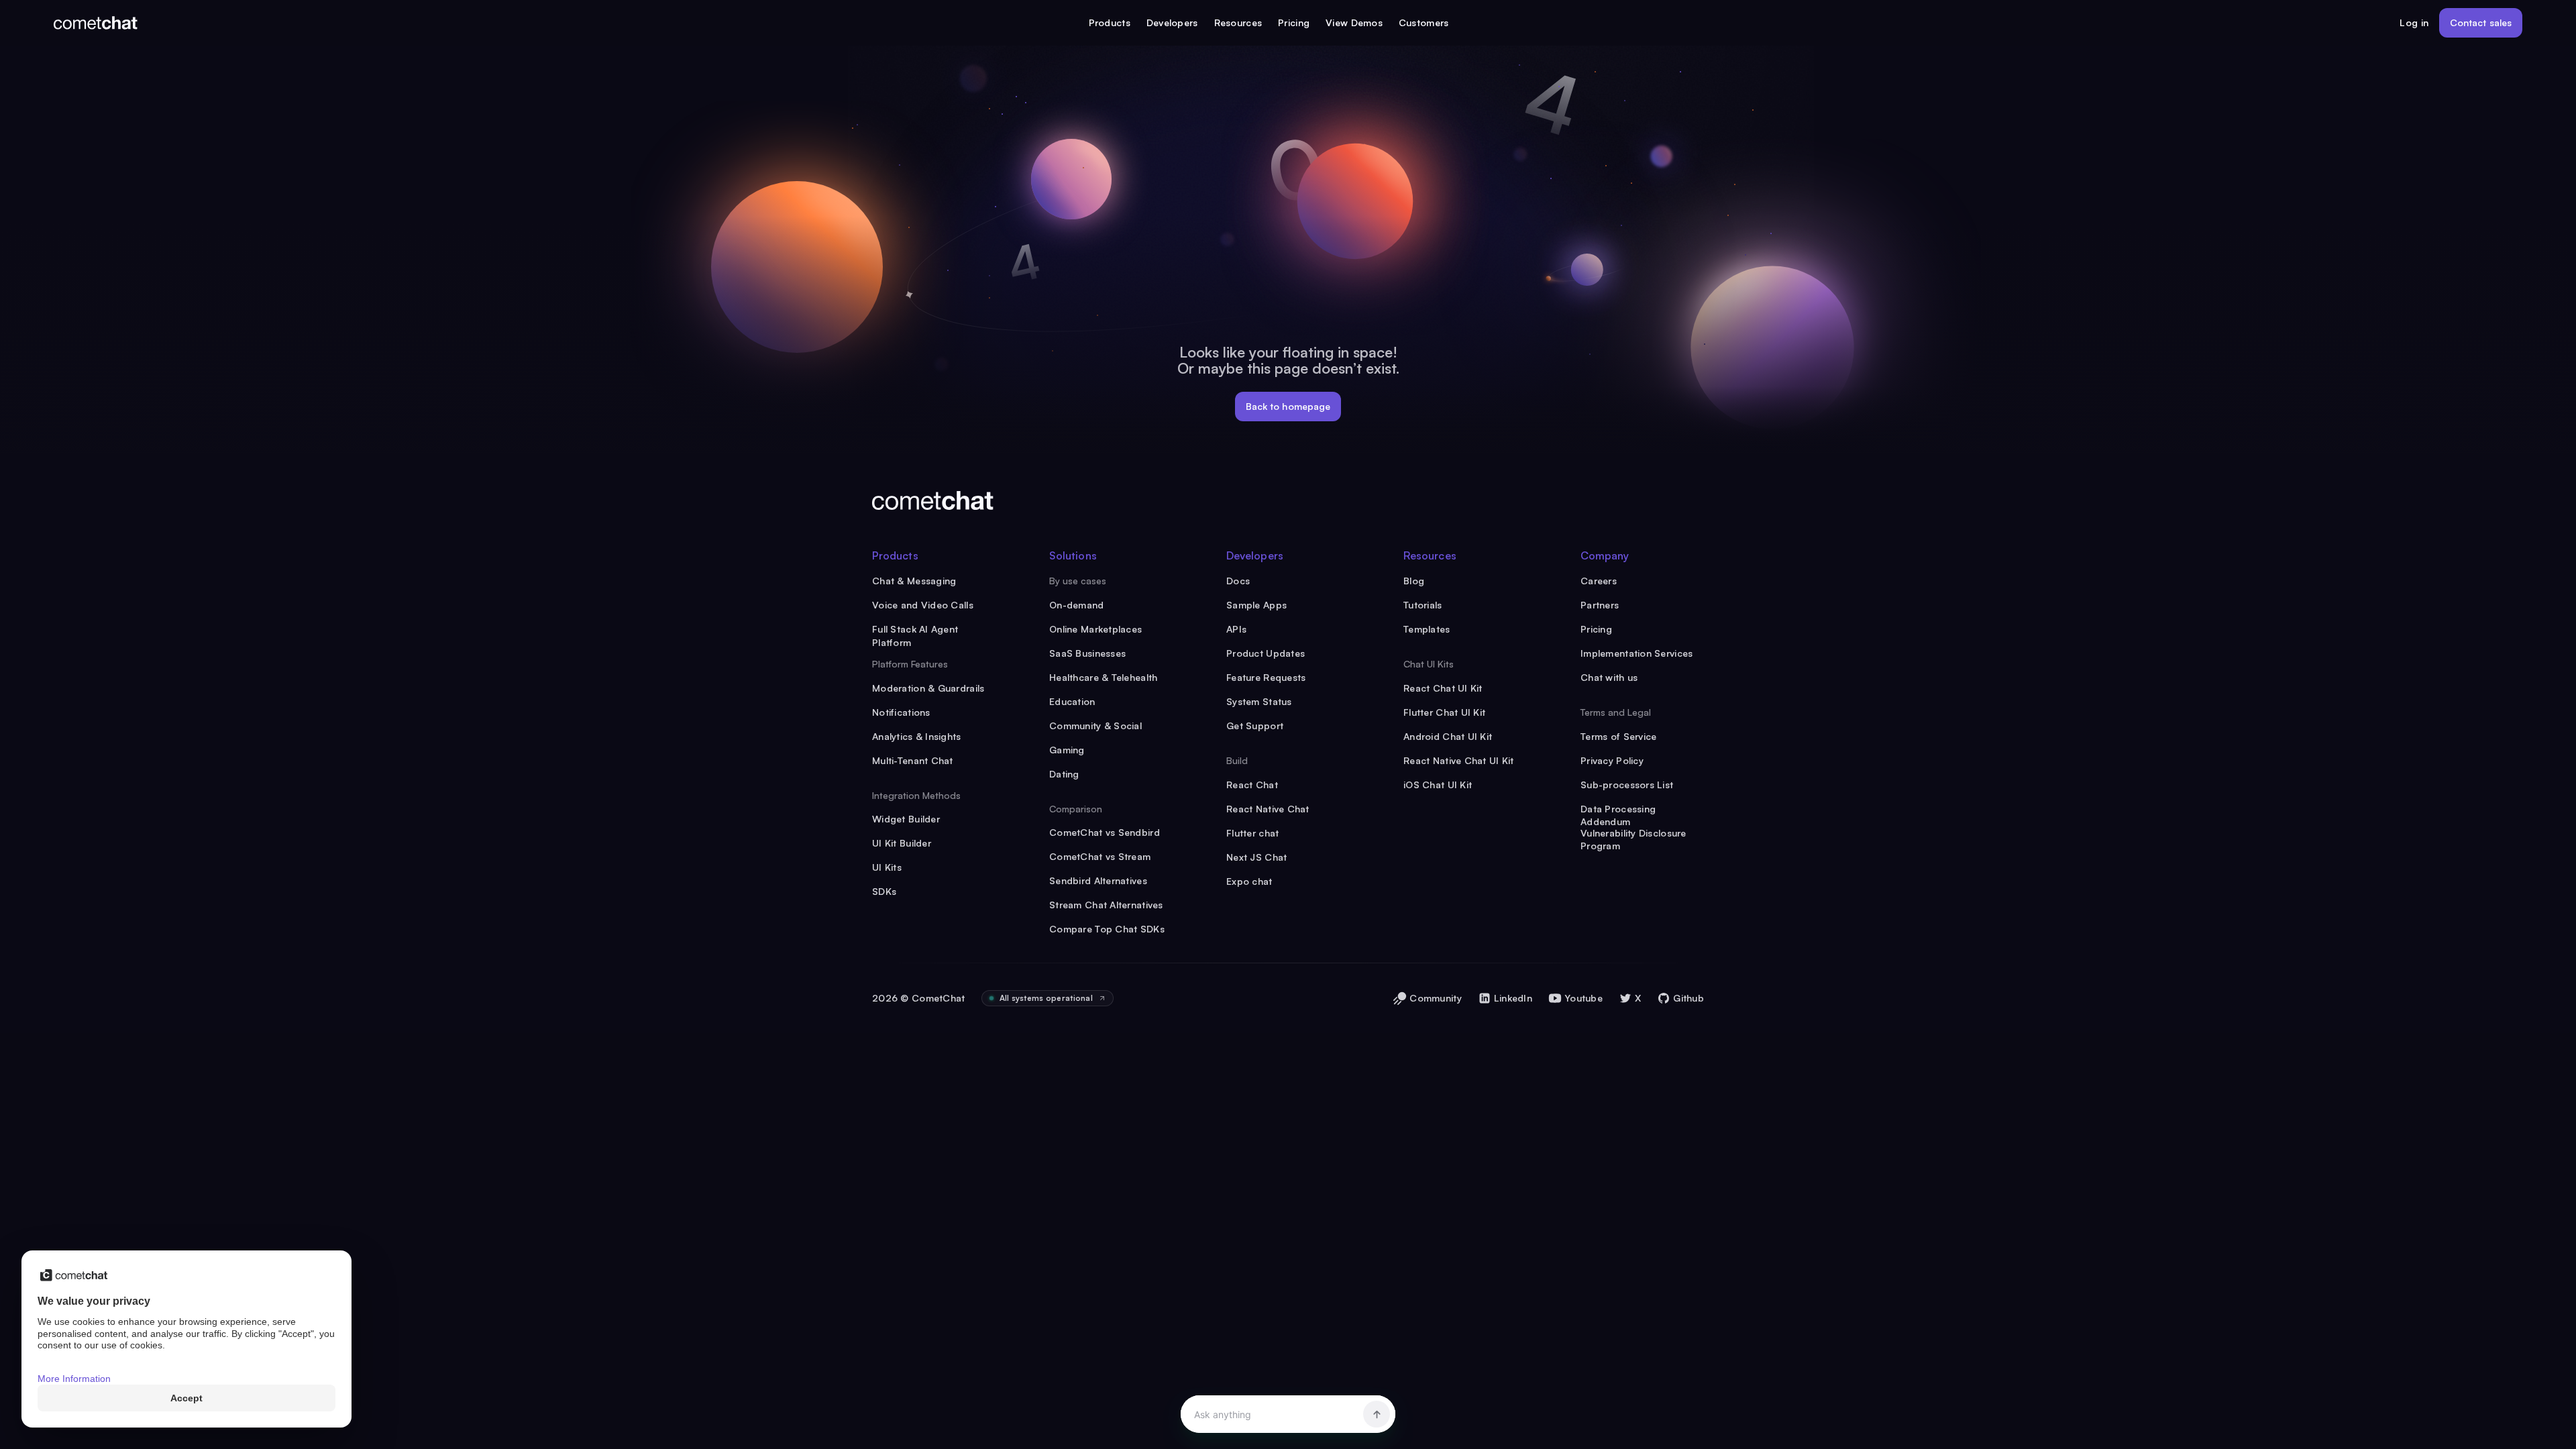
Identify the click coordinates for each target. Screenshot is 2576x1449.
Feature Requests (1266, 677)
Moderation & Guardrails (928, 688)
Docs (1238, 581)
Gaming (1067, 750)
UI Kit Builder (902, 843)
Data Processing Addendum (1618, 809)
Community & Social (1095, 726)
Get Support (1255, 726)
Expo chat (1249, 881)
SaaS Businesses (1087, 653)
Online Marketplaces (1095, 629)
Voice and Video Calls (923, 605)
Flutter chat (1252, 833)
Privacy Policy (1612, 760)
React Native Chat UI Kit (1459, 760)
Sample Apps (1256, 605)
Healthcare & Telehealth (1103, 677)
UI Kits (887, 867)
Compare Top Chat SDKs (1107, 929)
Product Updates (1266, 653)
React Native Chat (1268, 809)
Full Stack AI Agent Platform (915, 630)
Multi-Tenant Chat (913, 760)
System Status (1259, 701)
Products (1110, 22)
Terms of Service (1618, 736)
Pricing (1294, 22)
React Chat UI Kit (1443, 688)
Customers (1424, 22)
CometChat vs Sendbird (1105, 832)
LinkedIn (1513, 998)
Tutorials (1423, 605)
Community (1436, 998)
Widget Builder (906, 819)
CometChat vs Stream (1100, 856)
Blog (1414, 581)
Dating (1064, 774)
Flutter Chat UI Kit (1444, 712)
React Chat (1252, 785)
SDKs (884, 891)
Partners (1600, 605)
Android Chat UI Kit (1448, 736)
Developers (1172, 22)
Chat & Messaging (914, 581)
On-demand (1077, 605)
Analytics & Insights (917, 736)
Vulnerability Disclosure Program (1633, 834)
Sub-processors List (1627, 785)
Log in (2414, 22)
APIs (1236, 629)
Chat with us (1609, 677)
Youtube (1584, 998)
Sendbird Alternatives (1098, 880)
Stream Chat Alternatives (1106, 905)
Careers (1599, 581)
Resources (1238, 22)
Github (1688, 998)
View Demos (1354, 22)
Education (1072, 701)
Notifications (901, 712)
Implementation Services (1636, 653)
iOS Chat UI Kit (1438, 785)
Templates (1427, 629)
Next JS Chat (1256, 857)
